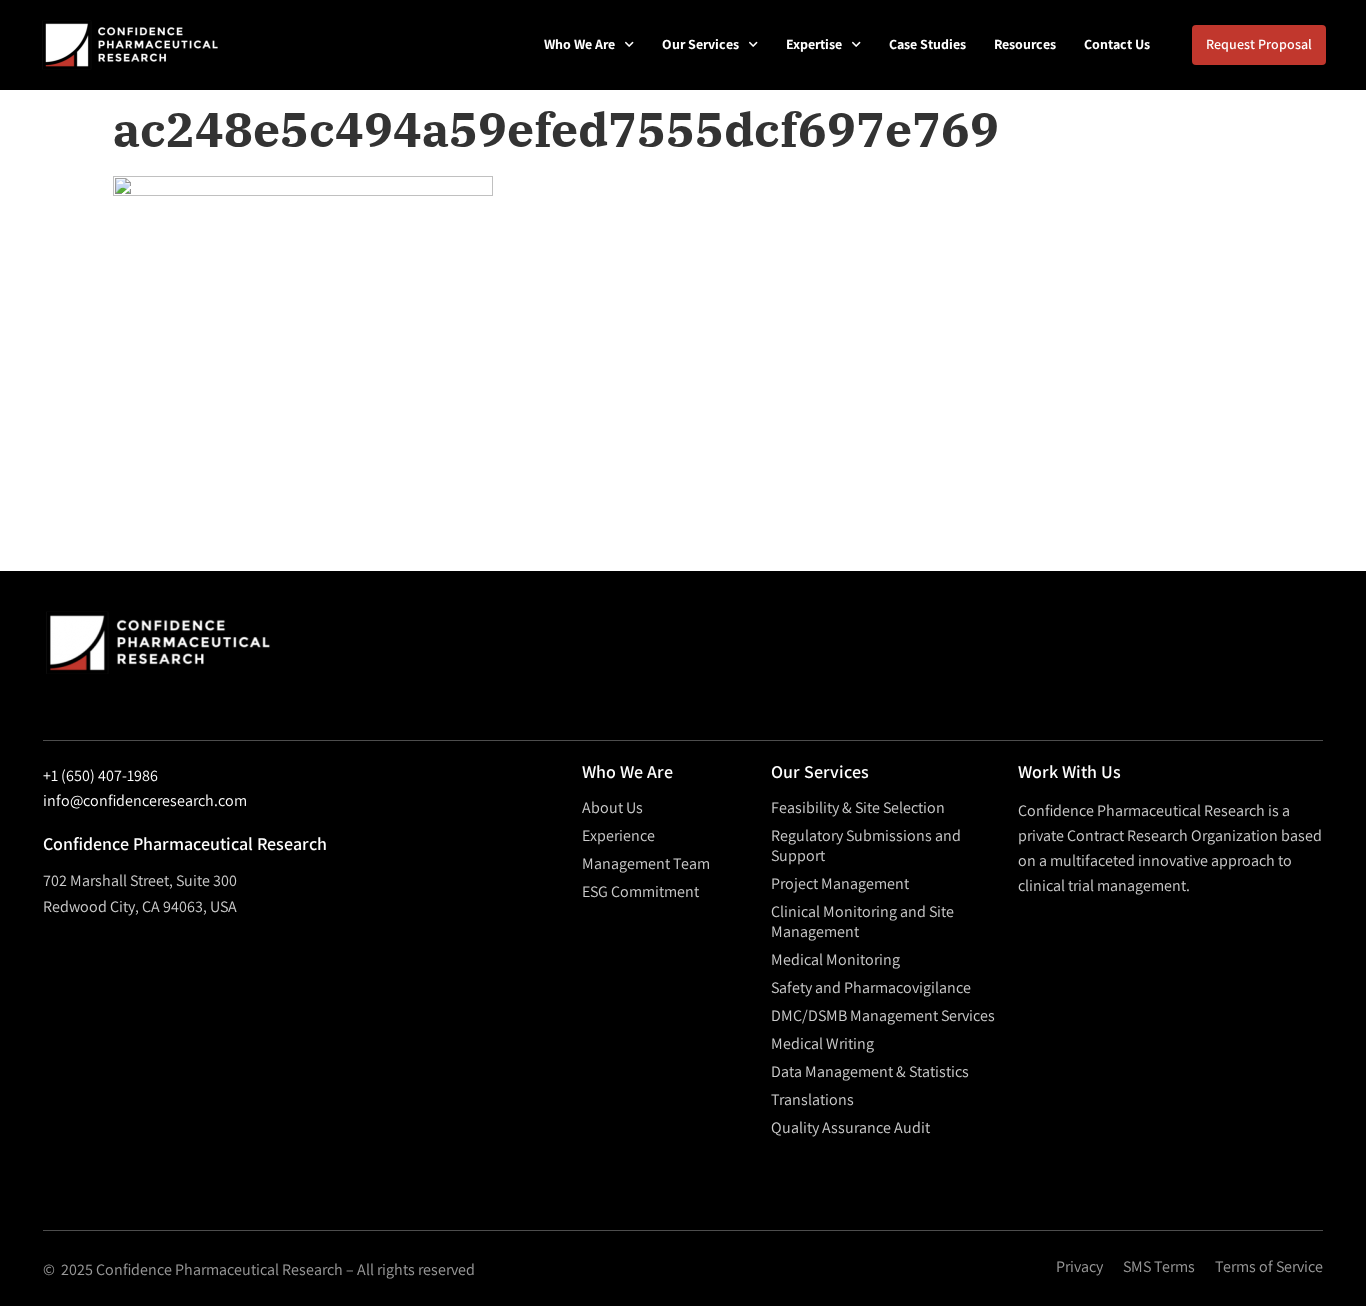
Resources (1025, 44)
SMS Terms (1159, 1267)
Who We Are (579, 44)
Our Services (700, 44)
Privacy (1079, 1267)
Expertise (814, 44)
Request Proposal (1259, 44)
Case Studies (927, 44)
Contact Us (1117, 44)
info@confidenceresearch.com (145, 800)
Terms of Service (1269, 1267)
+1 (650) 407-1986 (100, 775)
